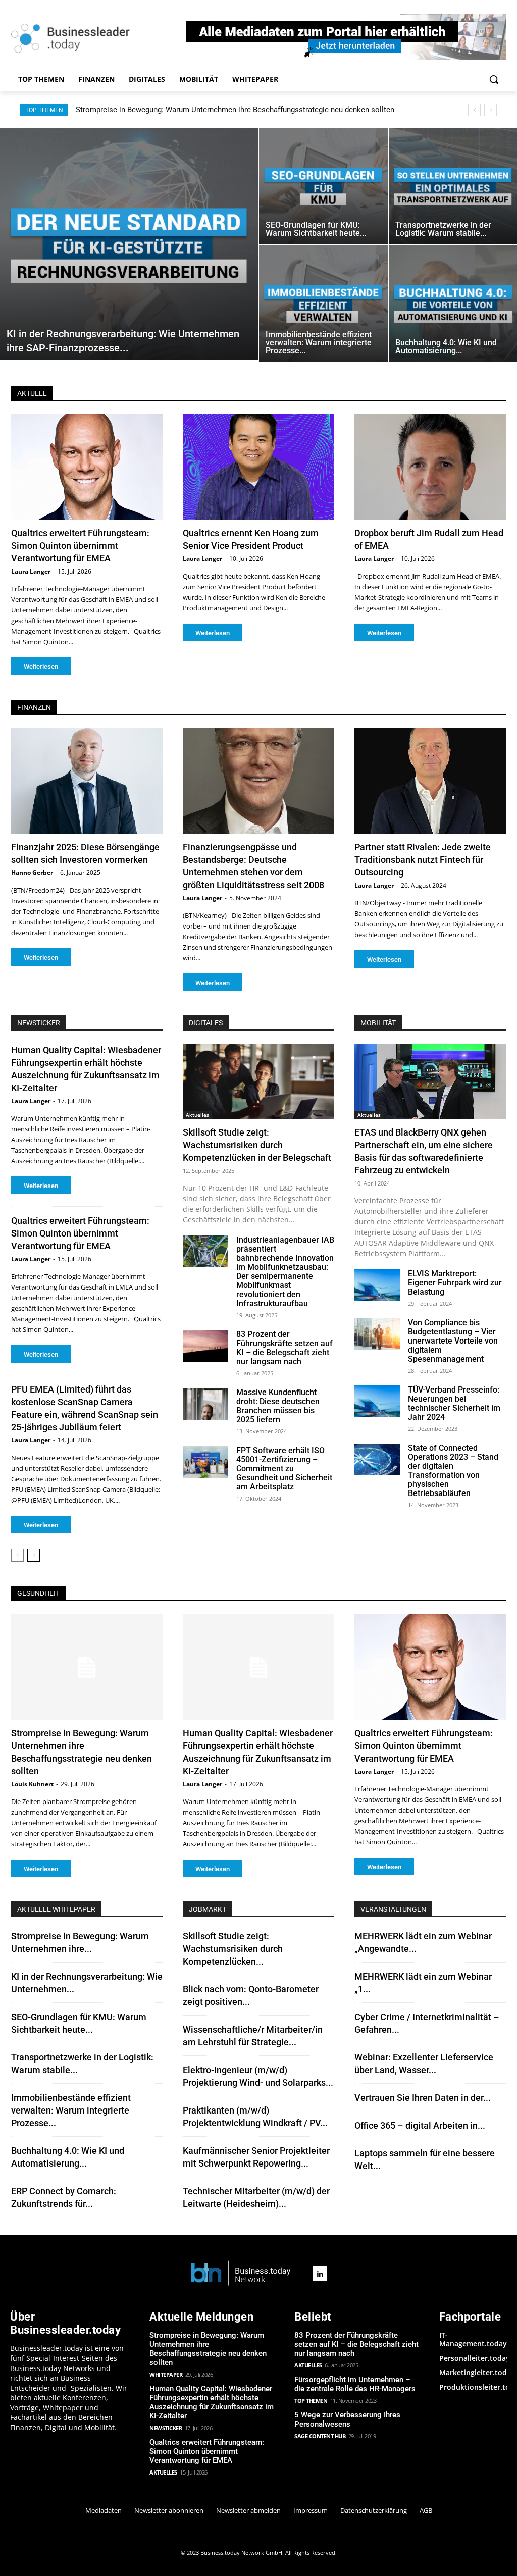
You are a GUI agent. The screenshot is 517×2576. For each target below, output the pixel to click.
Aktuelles (197, 1115)
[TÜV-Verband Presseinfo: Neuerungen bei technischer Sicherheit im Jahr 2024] (377, 1401)
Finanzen (34, 707)
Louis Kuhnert (32, 1784)
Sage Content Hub (320, 2436)
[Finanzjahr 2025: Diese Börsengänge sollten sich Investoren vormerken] (87, 781)
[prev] (474, 110)
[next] (490, 110)
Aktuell (32, 393)
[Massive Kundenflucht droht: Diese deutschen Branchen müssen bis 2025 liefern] (205, 1404)
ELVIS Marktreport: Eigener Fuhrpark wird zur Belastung (455, 1283)
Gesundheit (38, 1593)
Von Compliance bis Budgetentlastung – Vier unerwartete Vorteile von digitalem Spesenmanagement (453, 1341)
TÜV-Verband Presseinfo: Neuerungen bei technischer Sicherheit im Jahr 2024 (454, 1403)
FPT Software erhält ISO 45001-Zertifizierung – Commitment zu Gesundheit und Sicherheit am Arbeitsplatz (284, 1469)
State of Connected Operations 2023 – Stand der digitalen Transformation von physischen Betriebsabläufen (453, 1471)
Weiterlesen (41, 667)
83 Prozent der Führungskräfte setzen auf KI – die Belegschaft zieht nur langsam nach (285, 1348)
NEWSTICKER (39, 1023)
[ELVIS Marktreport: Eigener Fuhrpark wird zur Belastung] (377, 1285)
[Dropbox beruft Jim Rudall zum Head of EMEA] (430, 467)
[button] (494, 79)
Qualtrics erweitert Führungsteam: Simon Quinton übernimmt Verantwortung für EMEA (80, 546)
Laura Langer (31, 571)
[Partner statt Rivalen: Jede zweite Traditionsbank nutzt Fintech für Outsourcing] (430, 781)
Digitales (206, 1023)
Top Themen (311, 2401)
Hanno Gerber (32, 873)
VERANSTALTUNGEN (393, 1909)
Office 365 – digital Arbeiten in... (420, 2125)
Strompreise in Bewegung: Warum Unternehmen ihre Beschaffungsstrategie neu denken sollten (208, 2349)
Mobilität (378, 1023)
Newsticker (166, 2428)
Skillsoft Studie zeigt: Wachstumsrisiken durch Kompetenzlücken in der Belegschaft (257, 1145)
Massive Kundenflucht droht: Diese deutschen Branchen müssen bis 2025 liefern (278, 1406)
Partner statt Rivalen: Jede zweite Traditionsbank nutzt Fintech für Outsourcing (423, 860)
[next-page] (34, 1555)
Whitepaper (166, 2374)
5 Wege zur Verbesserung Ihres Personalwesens (347, 2419)
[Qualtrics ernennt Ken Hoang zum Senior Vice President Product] (258, 467)
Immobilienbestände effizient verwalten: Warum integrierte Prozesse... (71, 2110)
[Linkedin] (320, 2274)
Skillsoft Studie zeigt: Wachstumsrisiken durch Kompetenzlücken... (233, 1949)
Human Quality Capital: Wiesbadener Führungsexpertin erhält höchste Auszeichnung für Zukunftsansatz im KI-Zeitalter (212, 2402)
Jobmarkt (208, 1909)
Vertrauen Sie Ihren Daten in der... (423, 2098)
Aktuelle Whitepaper (56, 1909)
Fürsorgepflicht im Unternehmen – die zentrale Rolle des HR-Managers (355, 2384)
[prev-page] (17, 1555)
